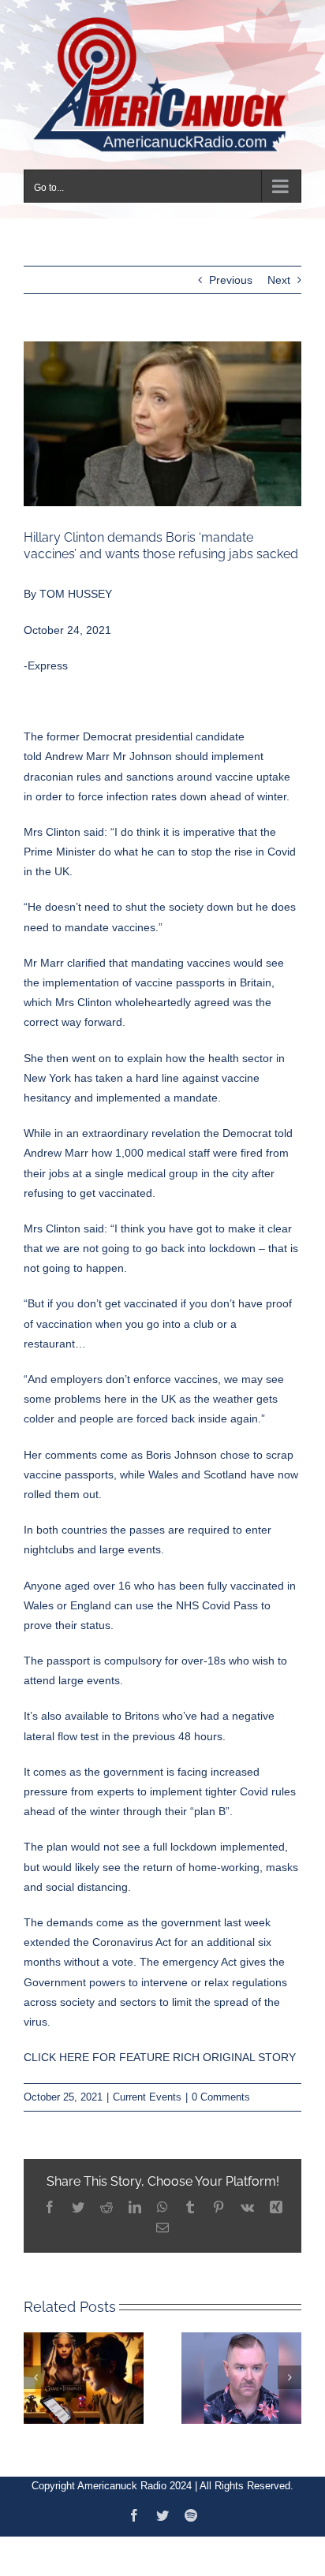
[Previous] (35, 2368)
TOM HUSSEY (76, 585)
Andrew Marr (77, 747)
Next (279, 271)
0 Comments (221, 2088)
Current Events (147, 2088)
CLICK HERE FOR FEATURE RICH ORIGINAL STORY (160, 2048)
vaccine (234, 767)
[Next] (290, 2368)
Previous (231, 271)
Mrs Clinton (52, 822)
